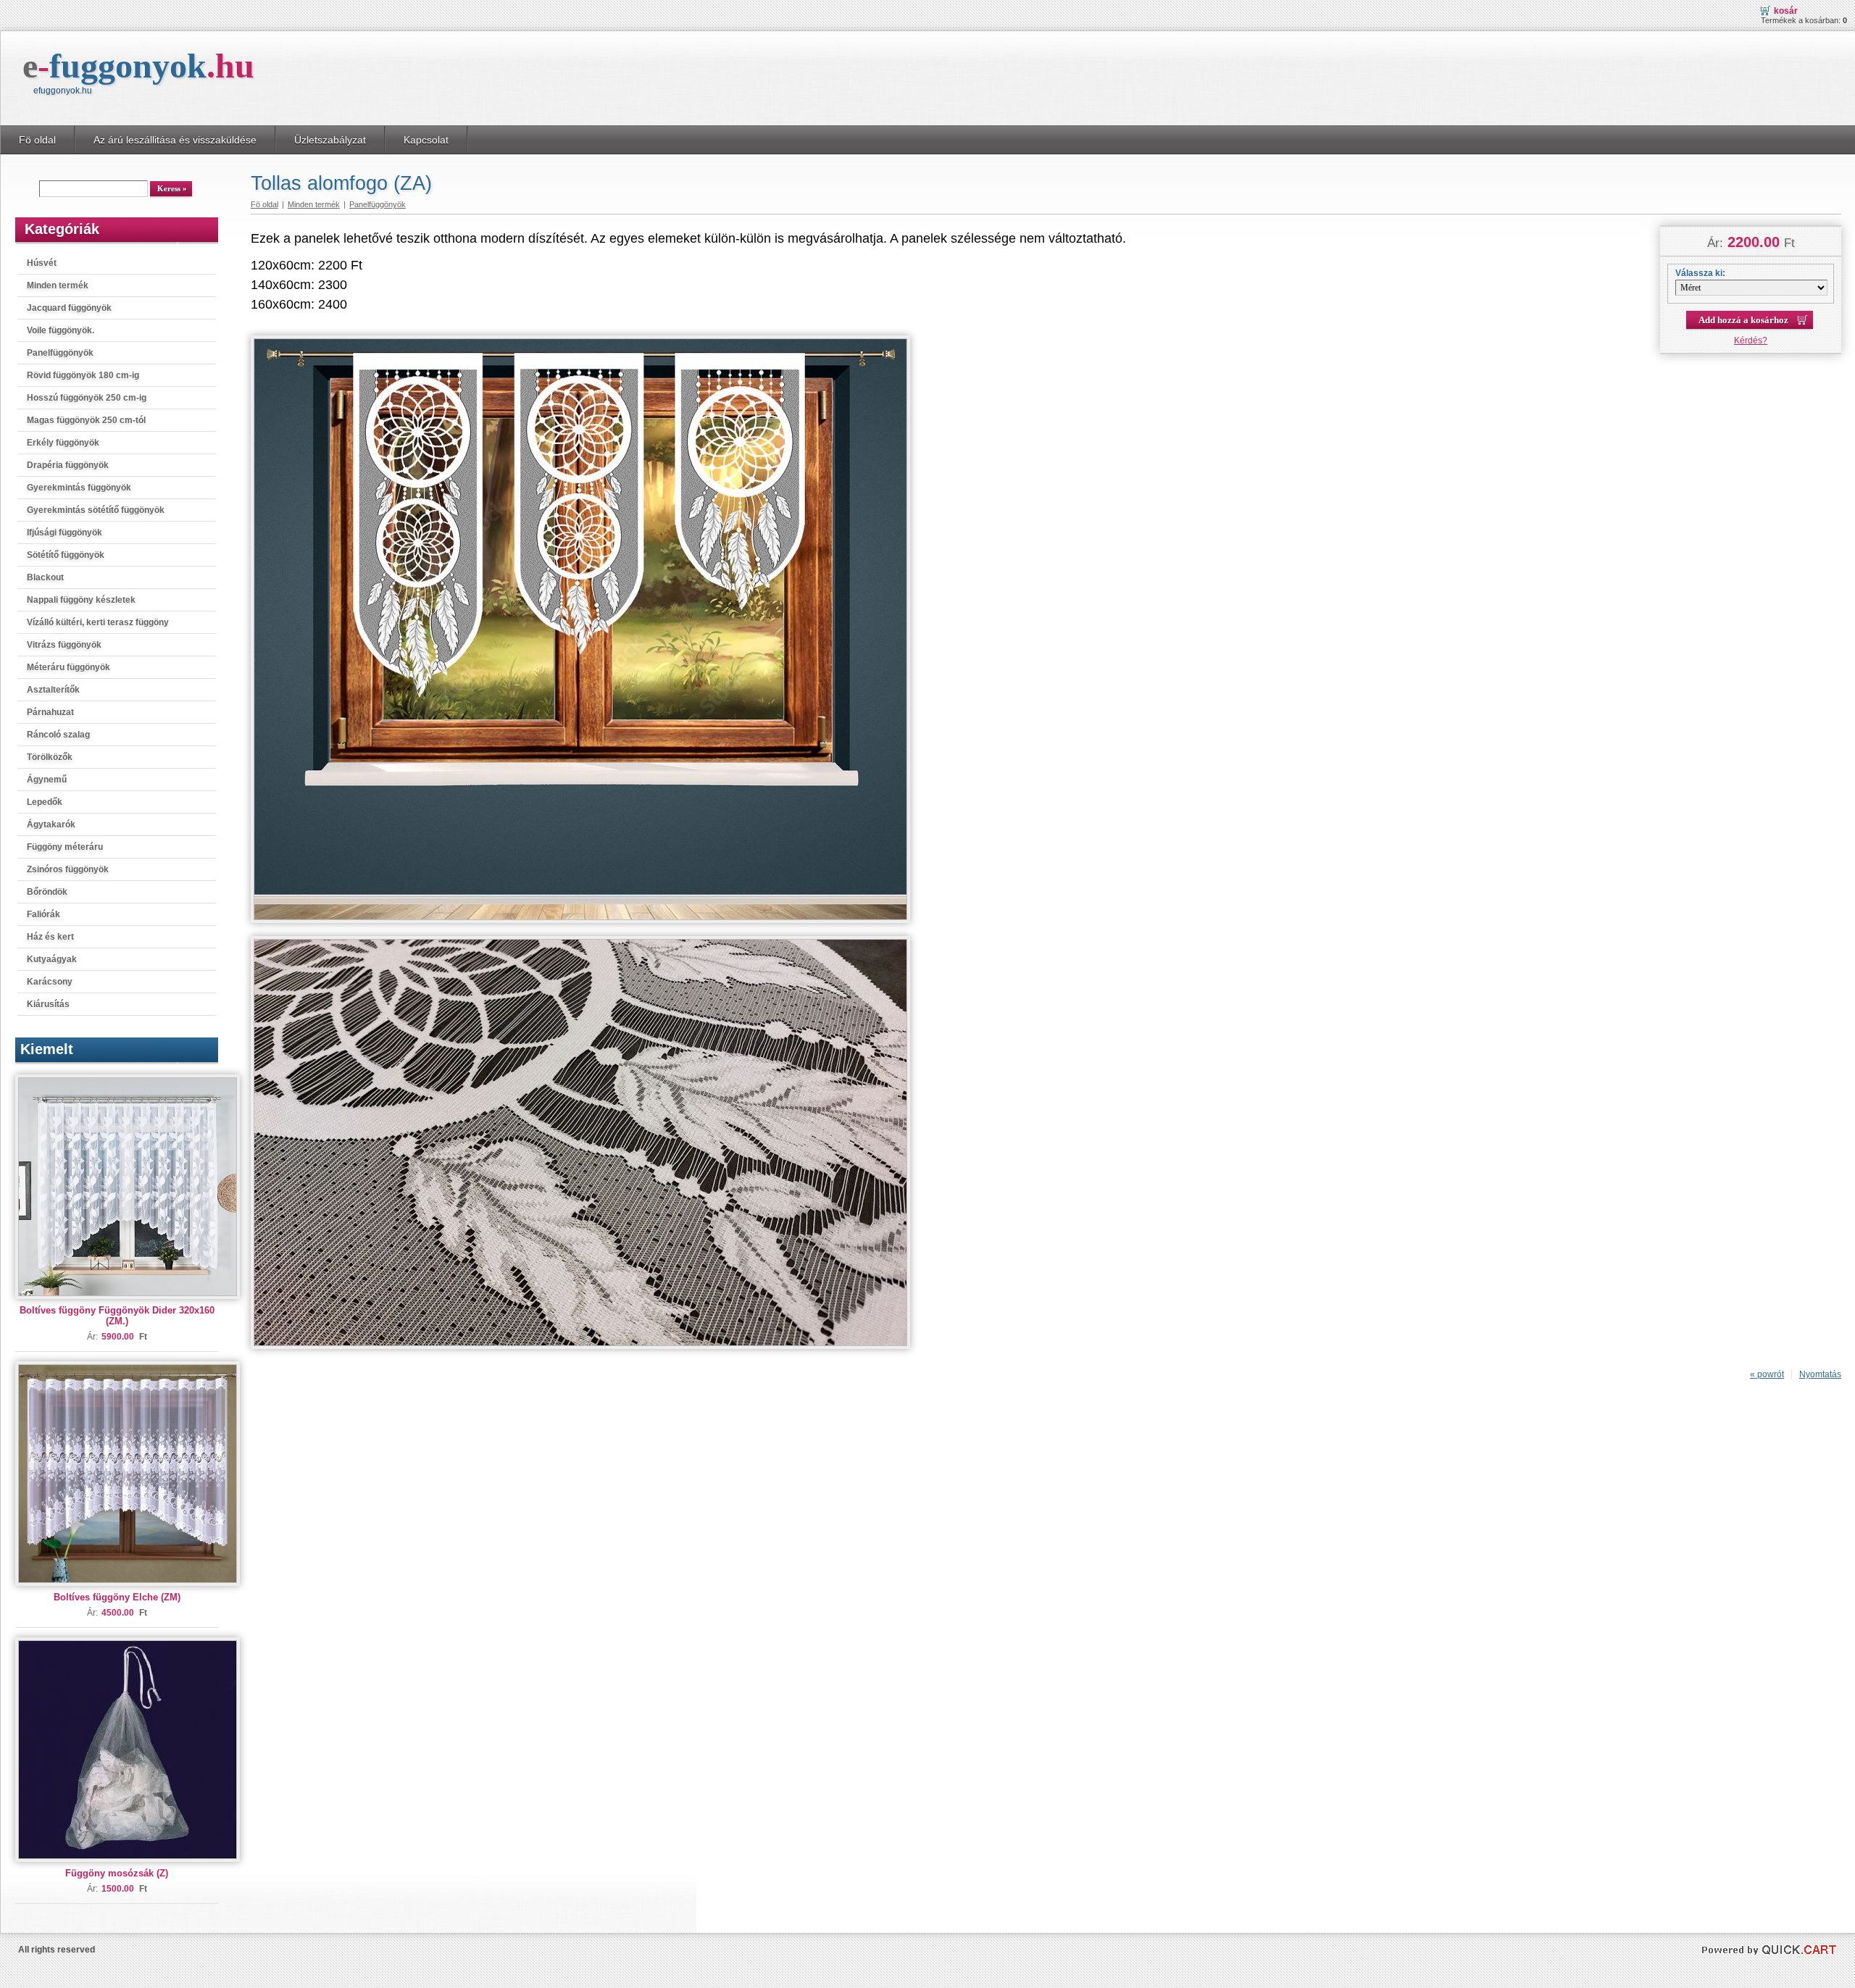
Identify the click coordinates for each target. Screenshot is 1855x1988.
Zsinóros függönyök (68, 869)
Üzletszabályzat (330, 140)
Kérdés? (1751, 341)
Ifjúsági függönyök (64, 532)
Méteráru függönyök (68, 667)
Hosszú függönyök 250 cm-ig (87, 398)
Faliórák (43, 914)
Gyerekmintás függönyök (79, 488)
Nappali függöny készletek (81, 600)
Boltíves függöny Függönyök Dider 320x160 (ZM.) (117, 1316)
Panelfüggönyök (60, 353)
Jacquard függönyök (69, 308)
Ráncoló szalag (58, 735)
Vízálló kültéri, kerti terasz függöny (98, 622)
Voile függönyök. (61, 330)
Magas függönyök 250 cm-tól (86, 420)
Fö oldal (37, 140)
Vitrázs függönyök (64, 645)
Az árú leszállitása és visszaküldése (175, 140)
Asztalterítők (53, 690)
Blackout (45, 577)
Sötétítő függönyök (66, 555)
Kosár (1786, 11)
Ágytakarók (51, 824)
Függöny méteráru (65, 847)
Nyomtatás (1820, 1374)
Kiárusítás (48, 1004)
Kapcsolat (426, 140)
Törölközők (50, 757)
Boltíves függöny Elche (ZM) (117, 1597)
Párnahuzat (50, 712)
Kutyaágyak (52, 959)
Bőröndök (47, 892)
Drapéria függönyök (68, 465)
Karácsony (50, 982)
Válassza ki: (1700, 273)
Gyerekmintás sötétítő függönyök (96, 510)
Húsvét (42, 263)
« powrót (1767, 1374)
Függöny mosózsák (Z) (117, 1873)
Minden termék (58, 285)
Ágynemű (47, 780)
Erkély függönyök (63, 443)
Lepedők (45, 802)
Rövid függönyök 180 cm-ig (83, 375)
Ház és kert (50, 937)
